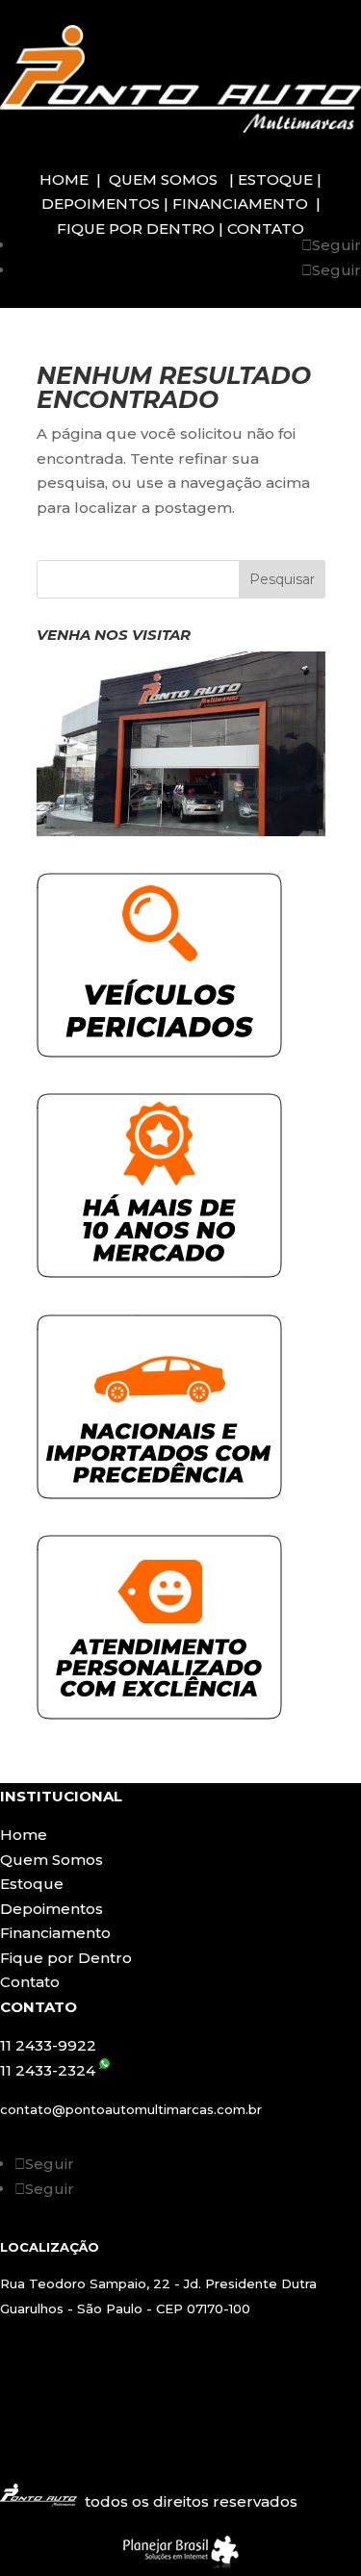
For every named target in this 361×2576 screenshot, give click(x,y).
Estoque (32, 1884)
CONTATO (264, 229)
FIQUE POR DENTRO (138, 229)
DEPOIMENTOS (103, 204)
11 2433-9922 (48, 2045)
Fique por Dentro (66, 1958)
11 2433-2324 (50, 2070)
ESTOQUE (277, 179)
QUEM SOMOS (161, 179)
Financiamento (55, 1933)
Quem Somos (52, 1860)
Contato (30, 1982)
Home (24, 1835)
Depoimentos (52, 1909)
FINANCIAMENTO (238, 204)
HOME (66, 179)
